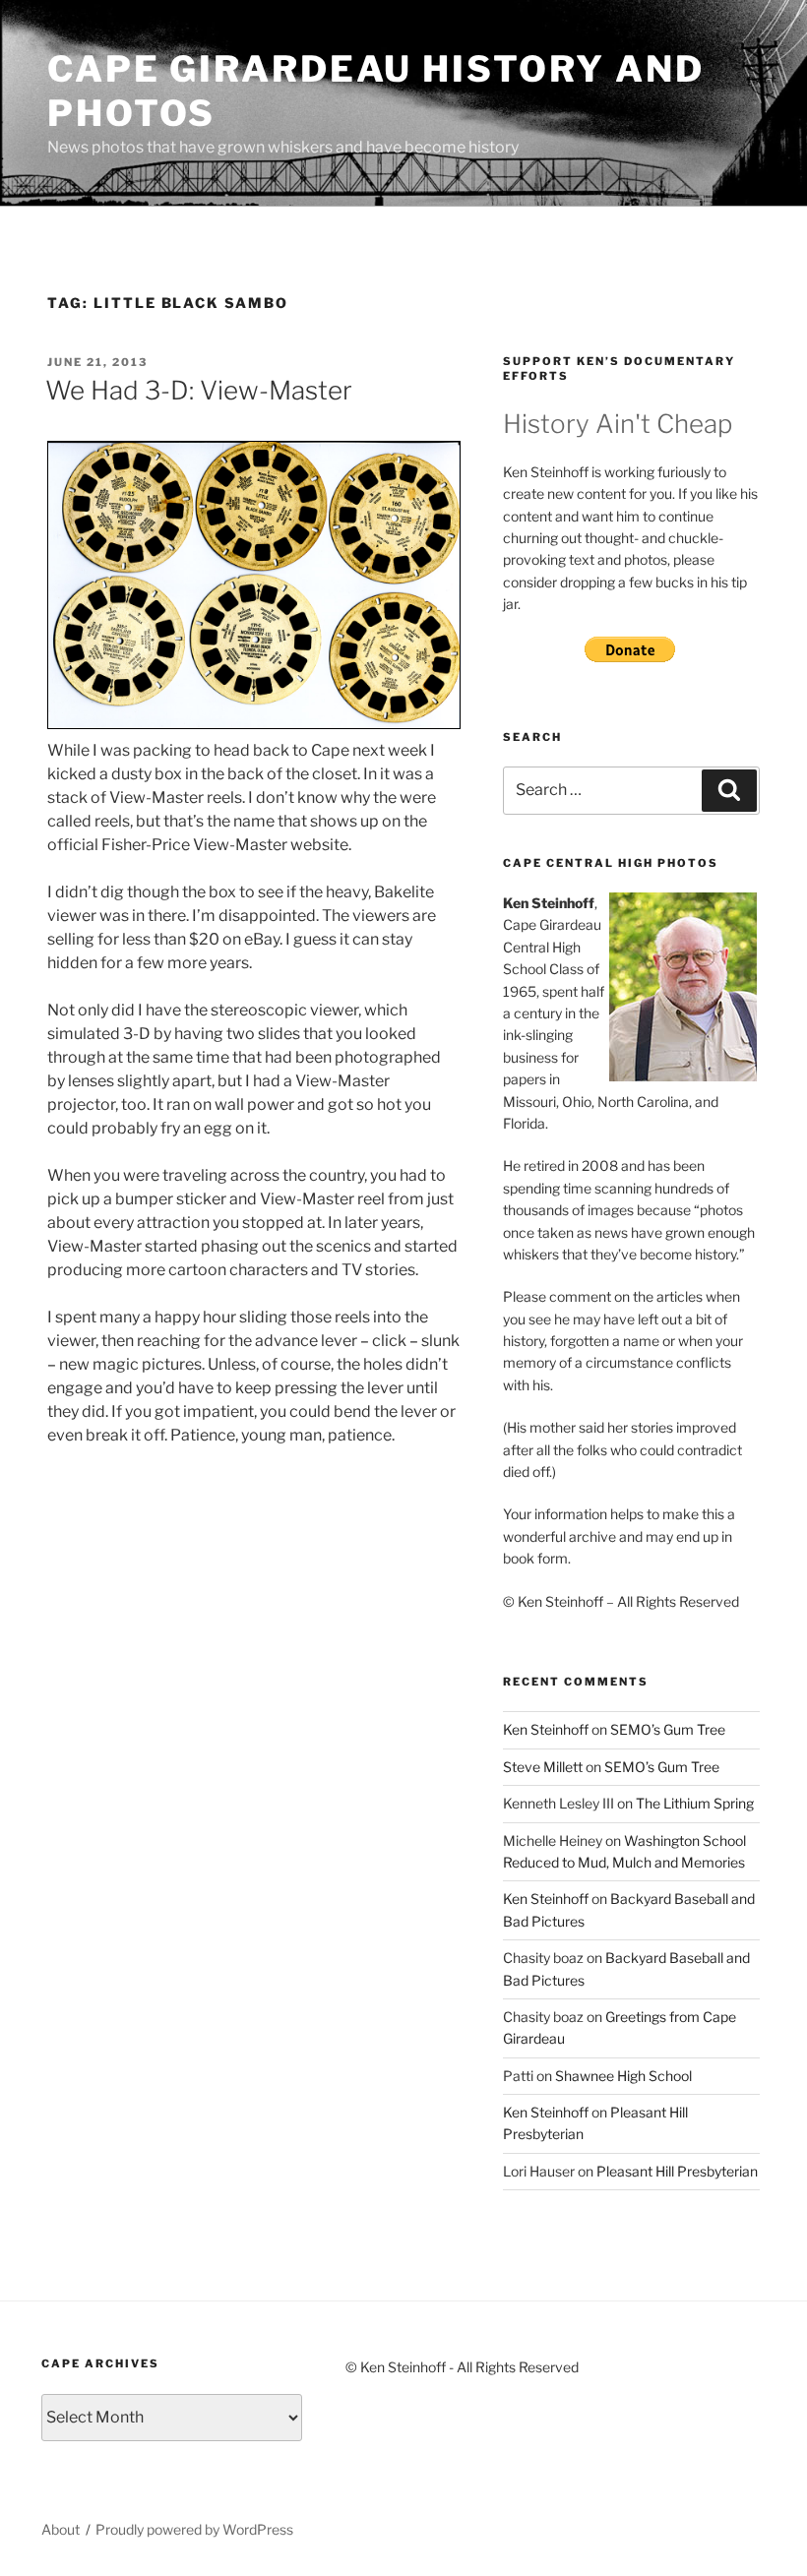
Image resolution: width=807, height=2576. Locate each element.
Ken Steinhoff (546, 1729)
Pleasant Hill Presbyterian (677, 2171)
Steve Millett (543, 1767)
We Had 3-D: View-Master (199, 390)
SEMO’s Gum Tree (668, 1729)
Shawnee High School (623, 2076)
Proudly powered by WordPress (194, 2529)
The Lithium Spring (695, 1803)
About (61, 2529)
